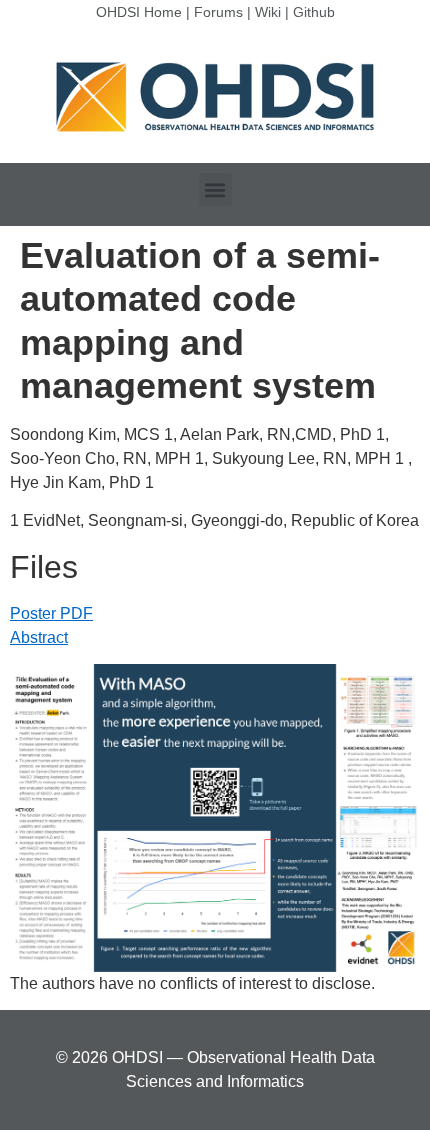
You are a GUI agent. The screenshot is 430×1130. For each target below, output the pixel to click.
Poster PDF (51, 613)
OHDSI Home (139, 12)
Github (314, 12)
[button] (215, 189)
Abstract (39, 637)
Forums (218, 12)
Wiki (268, 12)
